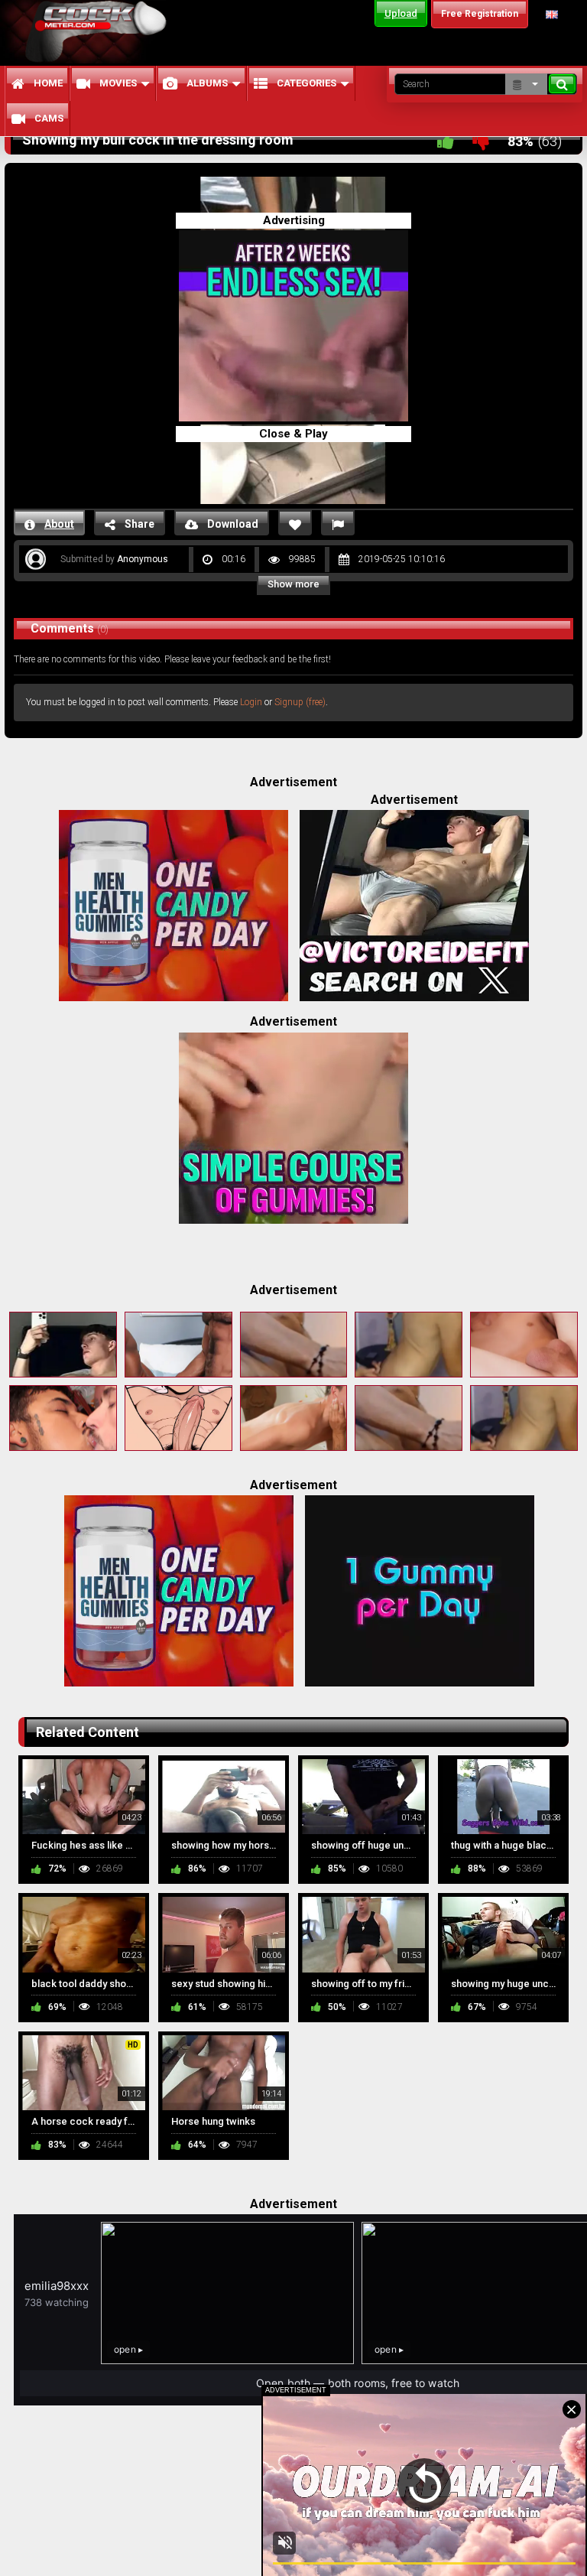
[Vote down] (481, 141)
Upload (401, 13)
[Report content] (338, 523)
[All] (526, 84)
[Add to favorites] (295, 523)
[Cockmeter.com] (101, 32)
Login (251, 702)
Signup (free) (300, 702)
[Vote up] (446, 141)
